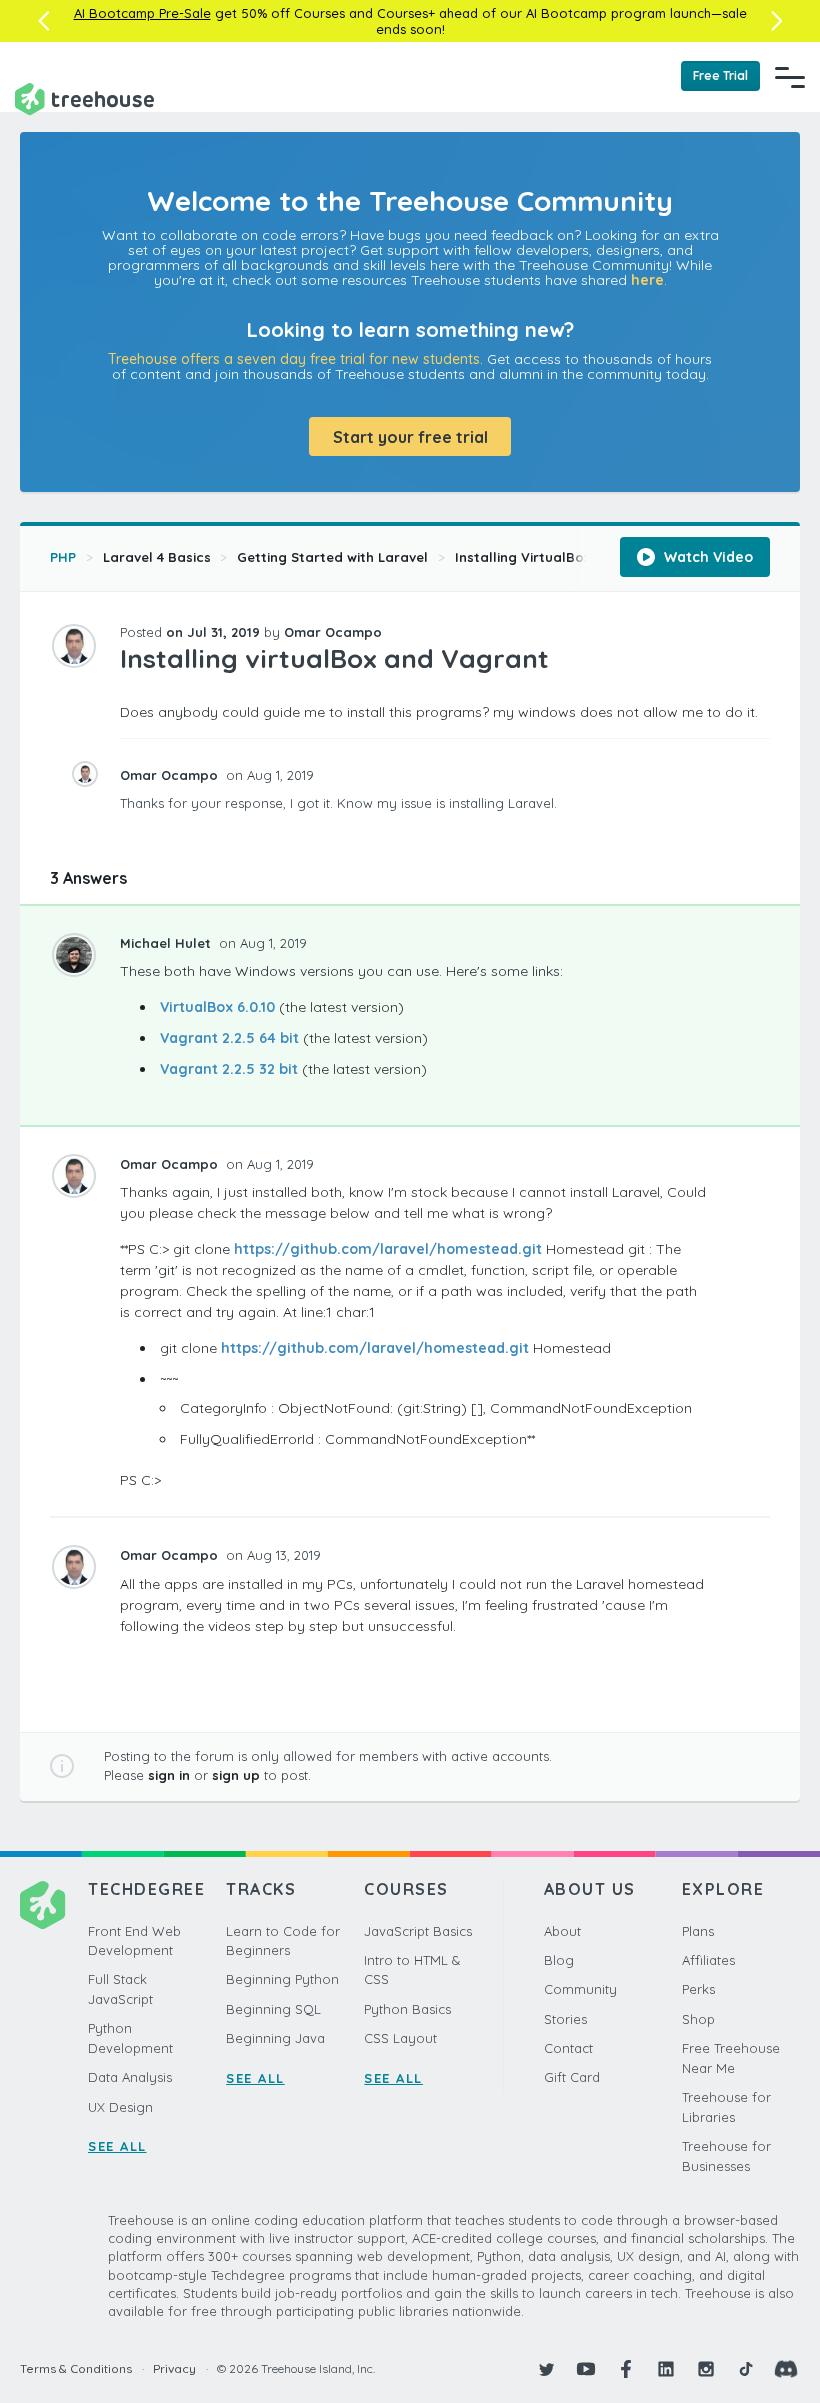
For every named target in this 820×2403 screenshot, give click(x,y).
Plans (698, 1931)
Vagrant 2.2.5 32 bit (229, 1069)
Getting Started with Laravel (332, 557)
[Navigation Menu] (790, 77)
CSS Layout (400, 2038)
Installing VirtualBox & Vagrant (559, 557)
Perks (698, 1989)
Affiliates (708, 1960)
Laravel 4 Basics (157, 557)
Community (580, 1989)
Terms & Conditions (76, 2368)
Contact (568, 2048)
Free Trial (720, 75)
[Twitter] (546, 2369)
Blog (559, 1960)
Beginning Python (282, 1979)
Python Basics (407, 2009)
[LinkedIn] (666, 2369)
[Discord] (786, 2369)
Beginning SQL (273, 2009)
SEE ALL (117, 2146)
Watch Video (706, 557)
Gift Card (572, 2077)
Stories (565, 2019)
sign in (169, 1775)
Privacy (174, 2368)
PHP (63, 557)
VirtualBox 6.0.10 (217, 1007)
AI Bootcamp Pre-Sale (142, 13)
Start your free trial (410, 437)
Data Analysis (130, 2077)
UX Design (120, 2107)
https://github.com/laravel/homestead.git (388, 1249)
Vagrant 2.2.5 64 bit (229, 1038)
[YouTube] (586, 2369)
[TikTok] (746, 2369)
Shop (698, 2019)
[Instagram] (706, 2369)
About (562, 1931)
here (647, 280)
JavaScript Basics (418, 1931)
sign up (236, 1775)
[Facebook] (626, 2369)
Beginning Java (275, 2038)
